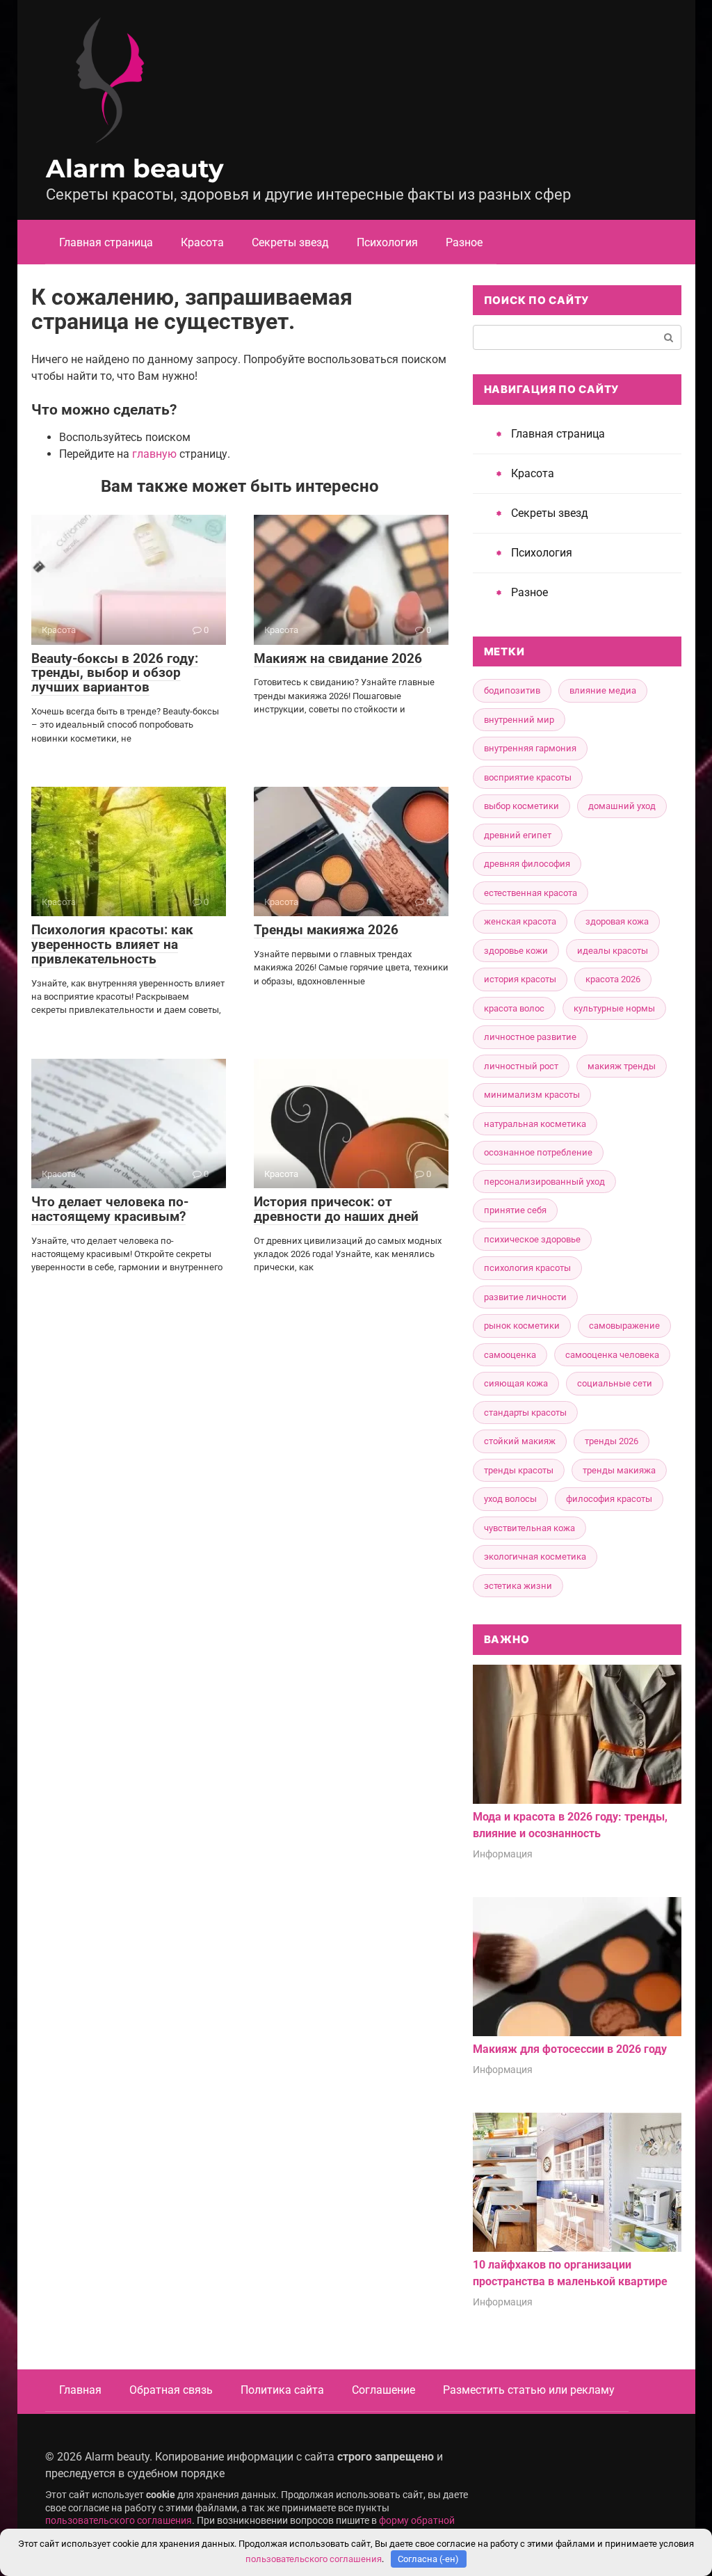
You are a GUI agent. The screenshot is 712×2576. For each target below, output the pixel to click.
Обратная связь (171, 2390)
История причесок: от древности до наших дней (336, 1209)
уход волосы (510, 1499)
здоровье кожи (516, 951)
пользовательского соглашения (119, 2521)
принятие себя (515, 1210)
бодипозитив (512, 690)
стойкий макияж (520, 1441)
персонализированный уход (544, 1182)
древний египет (518, 835)
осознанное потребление (538, 1152)
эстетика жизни (518, 1586)
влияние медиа (603, 690)
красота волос (514, 1008)
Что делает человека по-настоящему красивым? (110, 1209)
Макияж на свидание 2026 (338, 658)
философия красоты (609, 1499)
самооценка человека (612, 1355)
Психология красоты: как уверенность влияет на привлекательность (112, 944)
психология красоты (527, 1268)
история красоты (520, 979)
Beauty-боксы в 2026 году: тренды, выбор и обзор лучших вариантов (115, 673)
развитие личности (525, 1297)
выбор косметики (521, 806)
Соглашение (383, 2390)
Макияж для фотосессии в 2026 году (570, 2049)
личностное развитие (530, 1037)
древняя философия (527, 864)
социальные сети (615, 1383)
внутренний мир (519, 720)
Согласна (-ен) (428, 2559)
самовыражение (624, 1326)
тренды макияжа (619, 1470)
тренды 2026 (612, 1441)
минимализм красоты (532, 1095)
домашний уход (622, 806)
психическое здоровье (532, 1239)
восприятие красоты (528, 777)
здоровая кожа (617, 921)
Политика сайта (282, 2390)
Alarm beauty (135, 168)
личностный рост (521, 1066)
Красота (202, 242)
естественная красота (531, 893)
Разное (464, 242)
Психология (387, 242)
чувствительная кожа (529, 1528)
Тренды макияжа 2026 (326, 930)
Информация (503, 1854)
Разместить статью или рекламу (529, 2390)
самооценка (510, 1355)
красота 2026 (613, 979)
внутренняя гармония (530, 748)
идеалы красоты (613, 951)
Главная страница (106, 242)
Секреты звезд (290, 242)
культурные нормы (614, 1008)
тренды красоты (519, 1470)
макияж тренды (622, 1066)
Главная (80, 2390)
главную (154, 454)
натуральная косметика (535, 1124)
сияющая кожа (516, 1383)
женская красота (520, 921)
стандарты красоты (525, 1413)
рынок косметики (522, 1326)
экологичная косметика (535, 1557)
